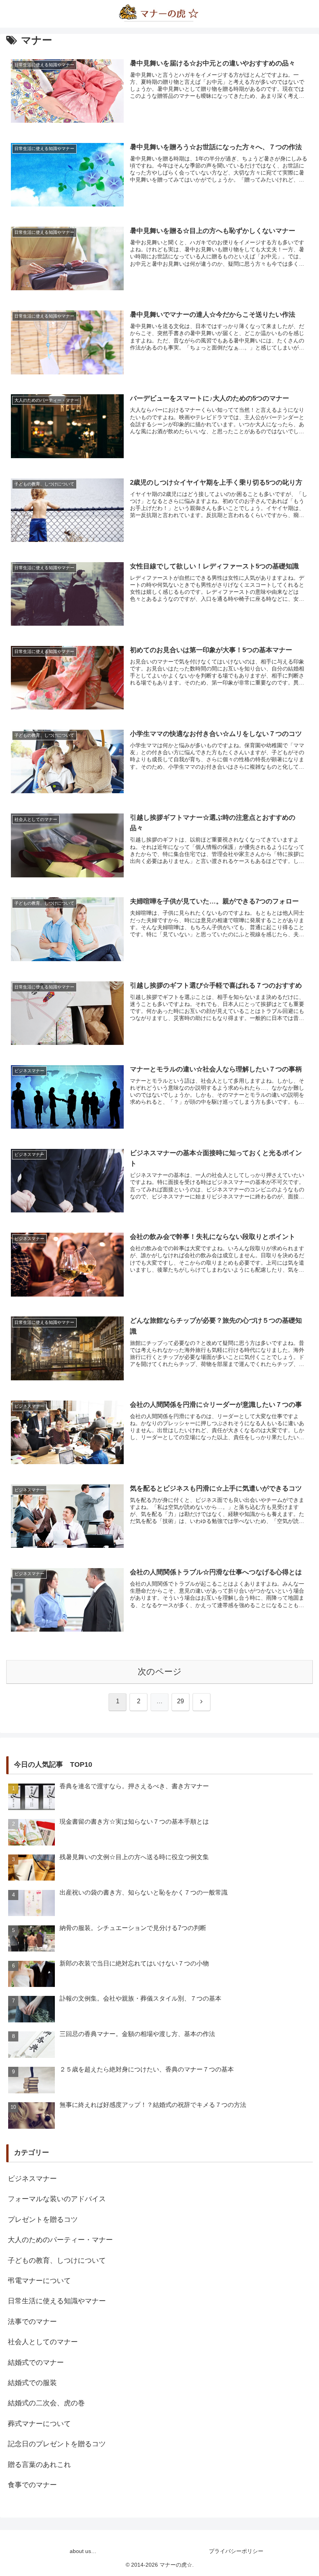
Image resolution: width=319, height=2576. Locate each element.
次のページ (160, 1672)
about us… (83, 2551)
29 (181, 1701)
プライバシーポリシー (236, 2551)
